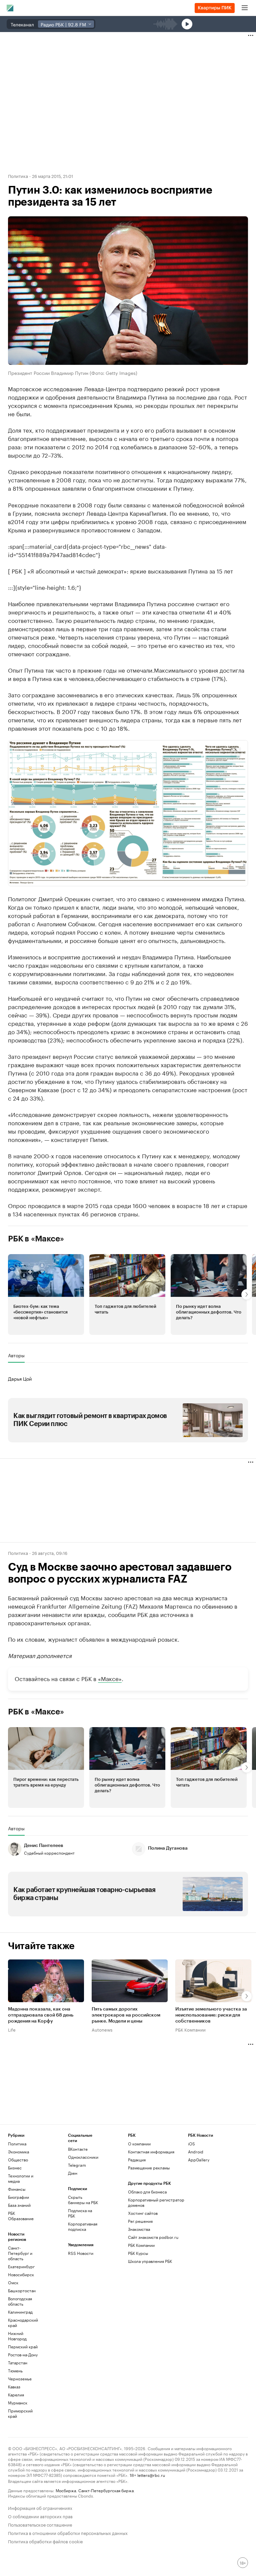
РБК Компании (190, 2029)
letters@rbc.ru (151, 2475)
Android (196, 2152)
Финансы (17, 2189)
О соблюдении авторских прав (40, 2516)
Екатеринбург (21, 2266)
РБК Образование (21, 2216)
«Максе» (110, 1678)
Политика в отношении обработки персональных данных (68, 2532)
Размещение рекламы (149, 2168)
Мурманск (18, 2403)
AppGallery (199, 2160)
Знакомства (139, 2229)
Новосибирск (21, 2274)
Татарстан (18, 2363)
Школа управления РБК (150, 2261)
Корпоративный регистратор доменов (156, 2202)
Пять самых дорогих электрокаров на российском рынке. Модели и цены (126, 2015)
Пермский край (23, 2347)
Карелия (16, 2395)
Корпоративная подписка (83, 2226)
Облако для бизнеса (147, 2192)
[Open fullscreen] (236, 752)
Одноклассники (83, 2157)
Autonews (102, 2029)
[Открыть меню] (245, 8)
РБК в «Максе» (36, 1239)
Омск (13, 2282)
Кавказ (14, 2387)
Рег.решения (140, 2221)
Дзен (73, 2173)
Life (12, 2029)
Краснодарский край (23, 2322)
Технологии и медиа (21, 2178)
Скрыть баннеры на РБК (83, 2200)
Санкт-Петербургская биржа (106, 2490)
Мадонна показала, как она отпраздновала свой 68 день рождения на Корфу (41, 2015)
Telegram (77, 2165)
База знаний (19, 2205)
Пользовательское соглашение (40, 2524)
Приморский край (20, 2413)
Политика (18, 176)
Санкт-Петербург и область (20, 2253)
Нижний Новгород (17, 2336)
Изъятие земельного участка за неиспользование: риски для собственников (211, 2015)
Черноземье (20, 2379)
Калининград (20, 2312)
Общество (18, 2160)
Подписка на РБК (80, 2213)
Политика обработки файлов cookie (45, 2541)
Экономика (18, 2152)
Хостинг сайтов (143, 2213)
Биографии (18, 2197)
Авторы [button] (16, 1355)
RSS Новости (81, 2253)
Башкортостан (22, 2290)
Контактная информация (151, 2152)
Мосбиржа (66, 2490)
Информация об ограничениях (40, 2507)
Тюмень (15, 2371)
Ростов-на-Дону (23, 2355)
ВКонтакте (78, 2149)
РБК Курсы (138, 2253)
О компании (139, 2144)
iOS (191, 2144)
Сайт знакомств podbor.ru (153, 2237)
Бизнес (15, 2168)
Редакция (137, 2160)
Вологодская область (20, 2301)
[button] (128, 813)
